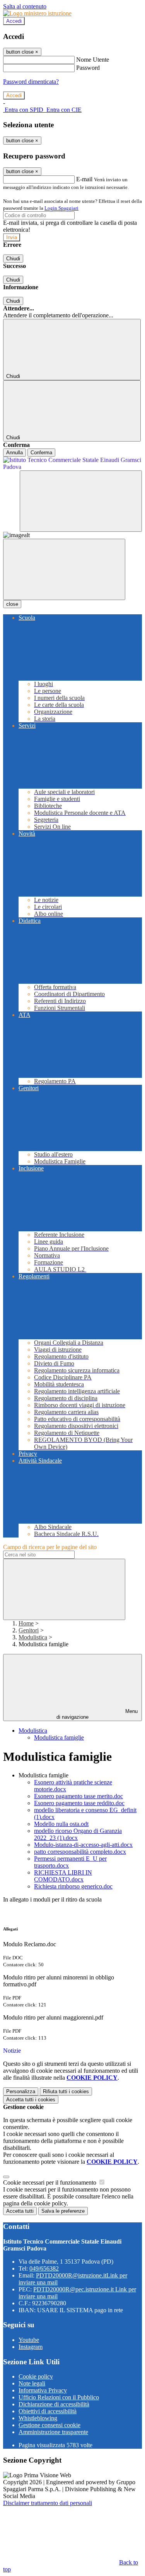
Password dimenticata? (31, 82)
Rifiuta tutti (66, 2091)
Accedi (14, 21)
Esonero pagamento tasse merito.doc (78, 1796)
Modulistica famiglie (59, 1737)
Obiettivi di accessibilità (48, 2411)
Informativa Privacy (43, 2390)
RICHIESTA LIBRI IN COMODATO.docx (63, 1876)
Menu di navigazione (97, 1714)
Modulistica (33, 1637)
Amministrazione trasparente (53, 2432)
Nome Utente (93, 60)
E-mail (84, 179)
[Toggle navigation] (64, 569)
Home (26, 1623)
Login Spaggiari (61, 208)
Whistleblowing (38, 2418)
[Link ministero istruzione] (37, 13)
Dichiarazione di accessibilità (54, 2404)
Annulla (14, 453)
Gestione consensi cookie (49, 2425)
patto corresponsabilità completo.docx (80, 1852)
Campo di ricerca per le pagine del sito (50, 1547)
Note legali (32, 2383)
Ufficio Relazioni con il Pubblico (59, 2397)
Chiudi (13, 259)
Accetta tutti (31, 2100)
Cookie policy (36, 2376)
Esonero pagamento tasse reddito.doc (79, 1803)
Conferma (41, 453)
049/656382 (44, 2268)
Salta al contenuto (25, 6)
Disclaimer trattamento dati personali (48, 2503)
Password (88, 68)
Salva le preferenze (63, 2211)
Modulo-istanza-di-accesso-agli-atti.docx (83, 1845)
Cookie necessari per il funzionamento (50, 2182)
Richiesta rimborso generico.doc (73, 1886)
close (12, 604)
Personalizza (21, 2091)
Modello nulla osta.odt (61, 1824)
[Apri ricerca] (81, 501)
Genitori (29, 1630)
